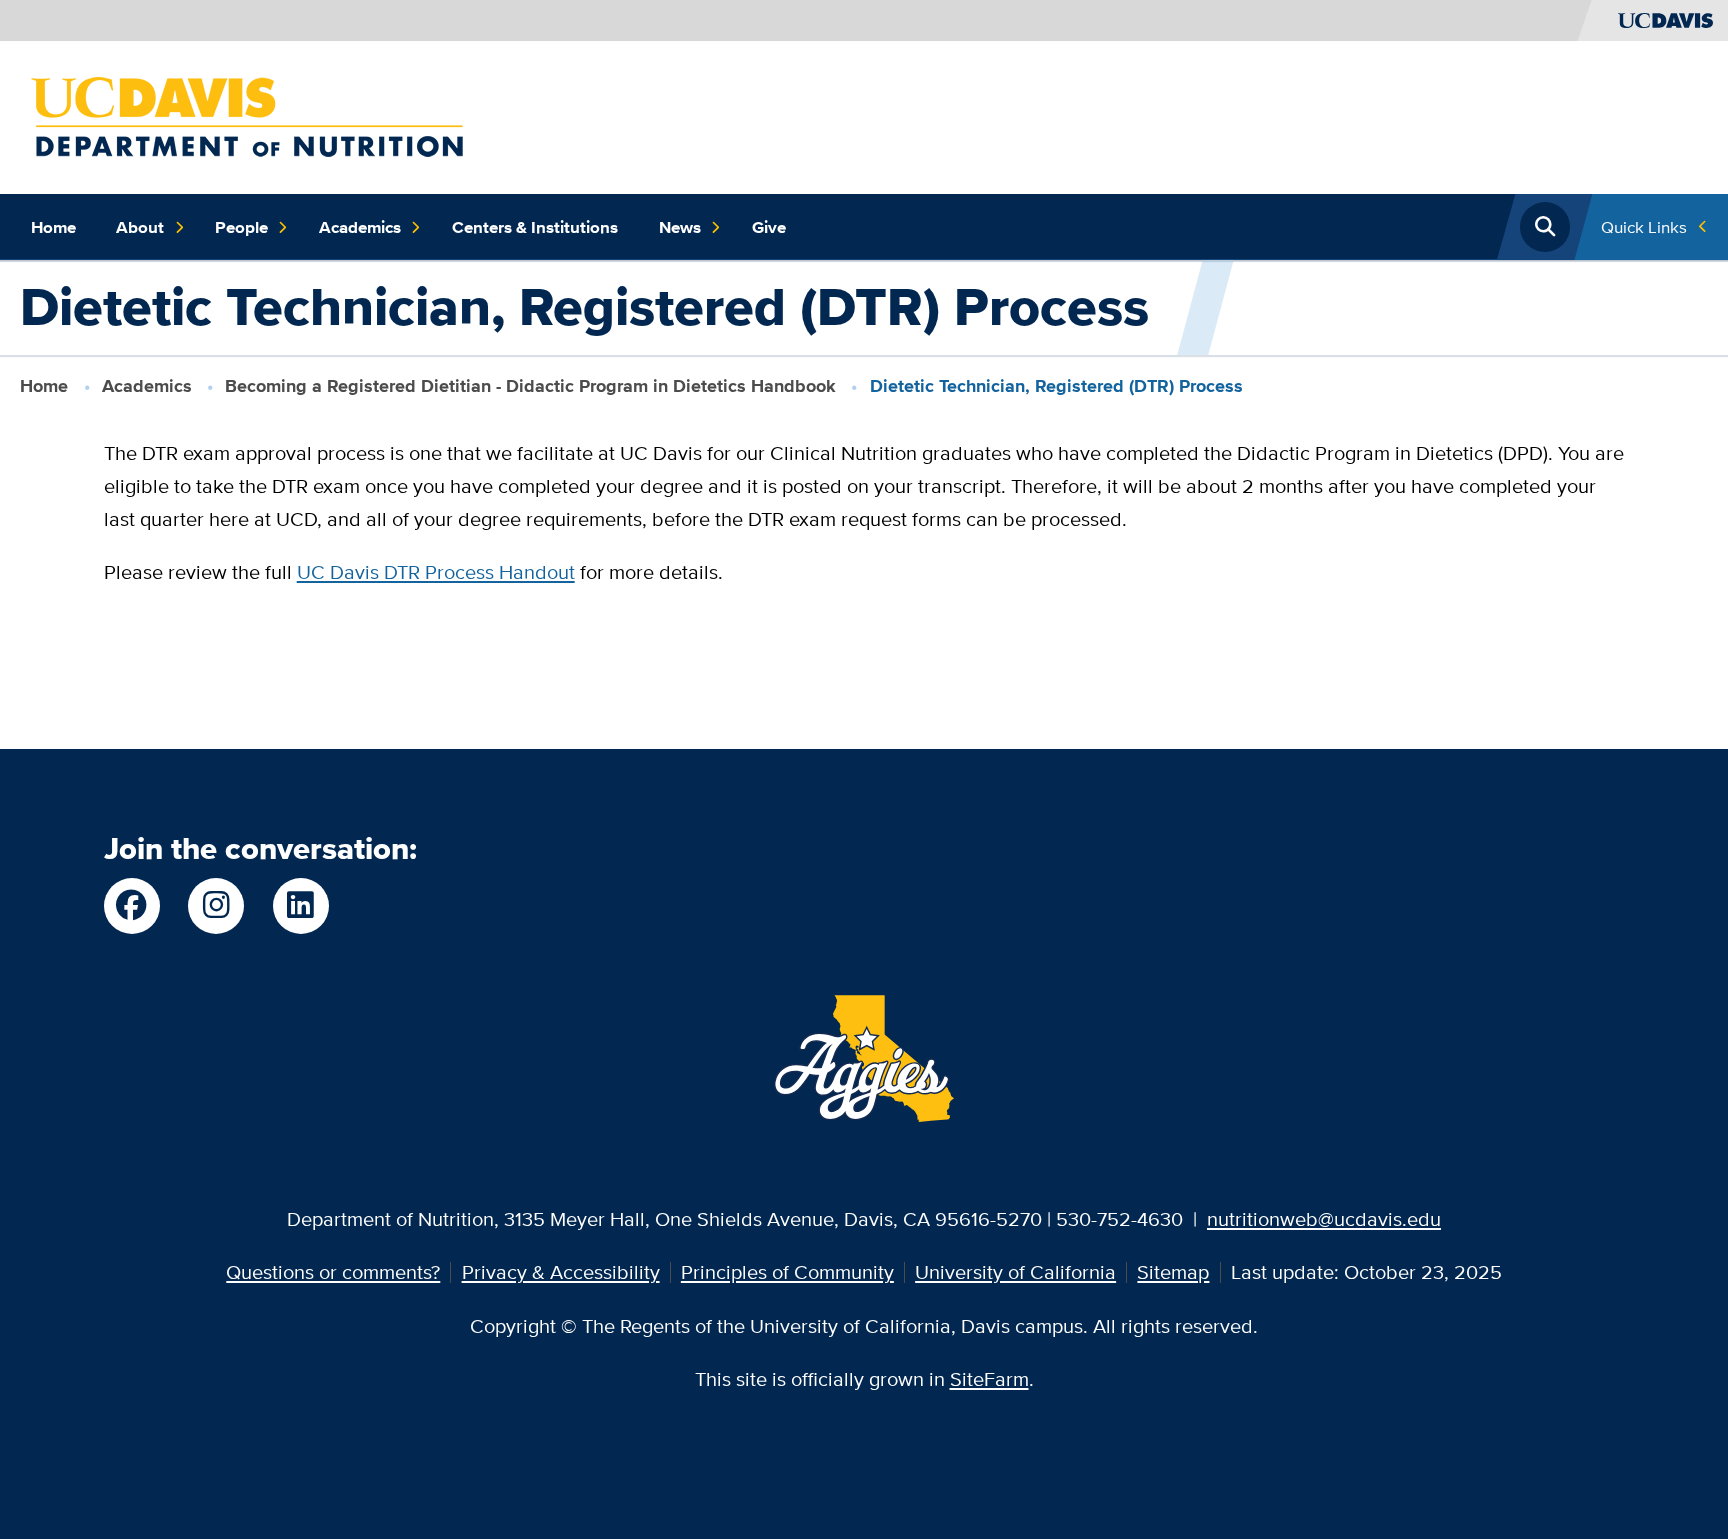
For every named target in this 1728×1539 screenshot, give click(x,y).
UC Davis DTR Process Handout (436, 571)
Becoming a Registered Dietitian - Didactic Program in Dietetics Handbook (530, 386)
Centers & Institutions (535, 227)
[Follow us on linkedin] (301, 906)
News (680, 227)
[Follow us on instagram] (216, 906)
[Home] (247, 114)
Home (53, 227)
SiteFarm (989, 1378)
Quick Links (1644, 226)
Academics (360, 227)
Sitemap (1173, 1271)
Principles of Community (787, 1271)
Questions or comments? (333, 1271)
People (241, 227)
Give (769, 227)
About (140, 227)
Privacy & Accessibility (561, 1271)
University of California (1015, 1271)
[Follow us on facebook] (132, 906)
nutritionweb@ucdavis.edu (1324, 1218)
